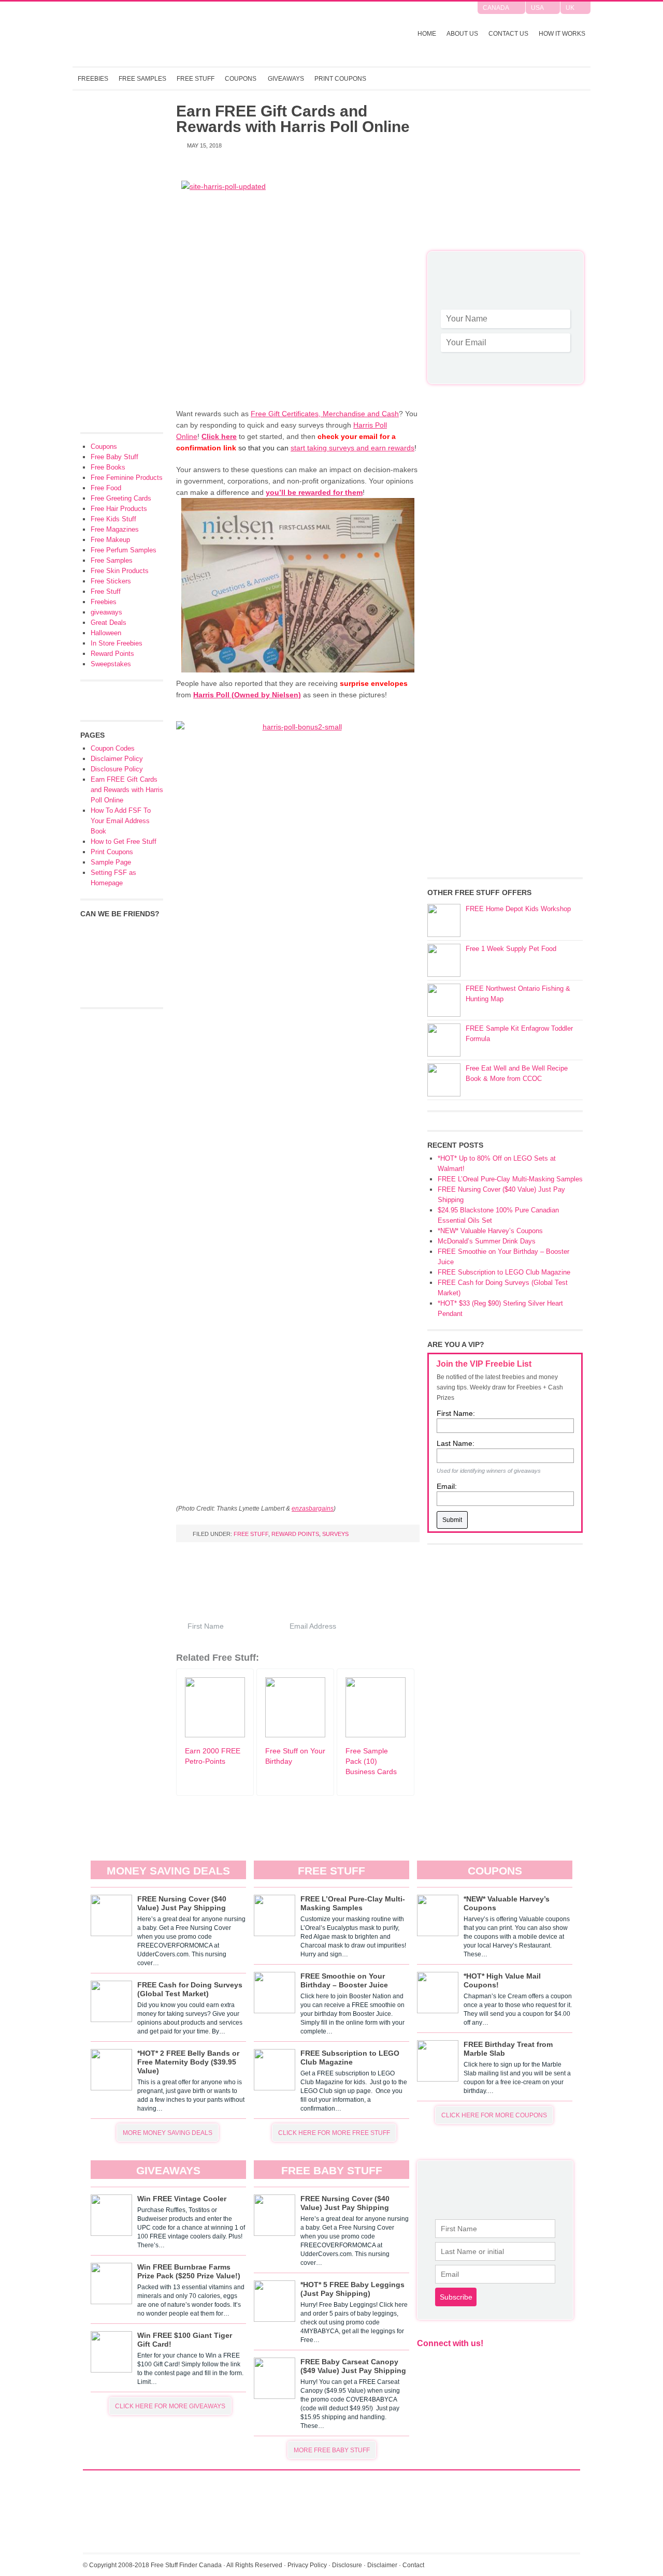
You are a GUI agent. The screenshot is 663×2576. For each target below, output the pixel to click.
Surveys (335, 1534)
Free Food (106, 488)
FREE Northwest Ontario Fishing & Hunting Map (518, 994)
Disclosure (347, 2565)
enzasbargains (313, 1508)
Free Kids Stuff (113, 519)
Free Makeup (110, 540)
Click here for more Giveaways (170, 2406)
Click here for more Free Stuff (334, 2133)
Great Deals (109, 623)
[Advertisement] (505, 176)
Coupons (241, 79)
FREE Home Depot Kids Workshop (518, 909)
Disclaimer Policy (117, 759)
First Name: (456, 1413)
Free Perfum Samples (124, 550)
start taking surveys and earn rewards (352, 448)
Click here (219, 436)
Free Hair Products (119, 509)
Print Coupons (340, 79)
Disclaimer (382, 2565)
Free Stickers (111, 581)
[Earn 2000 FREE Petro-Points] (215, 1735)
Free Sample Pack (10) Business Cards (371, 1761)
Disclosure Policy (117, 769)
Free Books (108, 467)
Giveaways (286, 79)
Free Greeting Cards (121, 498)
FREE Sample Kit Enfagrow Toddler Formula (519, 1034)
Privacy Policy (307, 2565)
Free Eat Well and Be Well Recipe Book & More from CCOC (517, 1073)
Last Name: (456, 1443)
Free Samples (142, 79)
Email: (447, 1486)
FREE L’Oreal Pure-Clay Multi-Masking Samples (510, 1179)
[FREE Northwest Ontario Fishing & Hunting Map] (444, 1000)
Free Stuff (196, 79)
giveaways (106, 612)
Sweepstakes (111, 664)
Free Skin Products (120, 571)
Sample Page (111, 862)
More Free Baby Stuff (332, 2450)
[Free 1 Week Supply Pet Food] (444, 960)
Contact (413, 2565)
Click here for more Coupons (494, 2115)
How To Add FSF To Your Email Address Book (121, 821)
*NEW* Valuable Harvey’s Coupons (490, 1231)
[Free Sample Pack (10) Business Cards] (376, 1735)
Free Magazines (115, 529)
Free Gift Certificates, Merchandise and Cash (325, 414)
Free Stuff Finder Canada (209, 34)
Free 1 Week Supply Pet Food (511, 949)
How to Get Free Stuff (124, 841)
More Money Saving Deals (168, 2133)
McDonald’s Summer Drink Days (487, 1241)
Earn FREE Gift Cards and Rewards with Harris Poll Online (127, 790)
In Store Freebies (117, 643)
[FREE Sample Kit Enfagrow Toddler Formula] (444, 1040)
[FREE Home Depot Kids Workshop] (444, 920)
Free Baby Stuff (114, 457)
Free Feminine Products (127, 478)
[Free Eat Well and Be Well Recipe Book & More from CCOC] (444, 1080)
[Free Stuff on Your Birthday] (295, 1735)
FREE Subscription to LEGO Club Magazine (504, 1272)
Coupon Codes (113, 748)
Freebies (93, 79)
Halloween (106, 633)
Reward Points (295, 1534)
